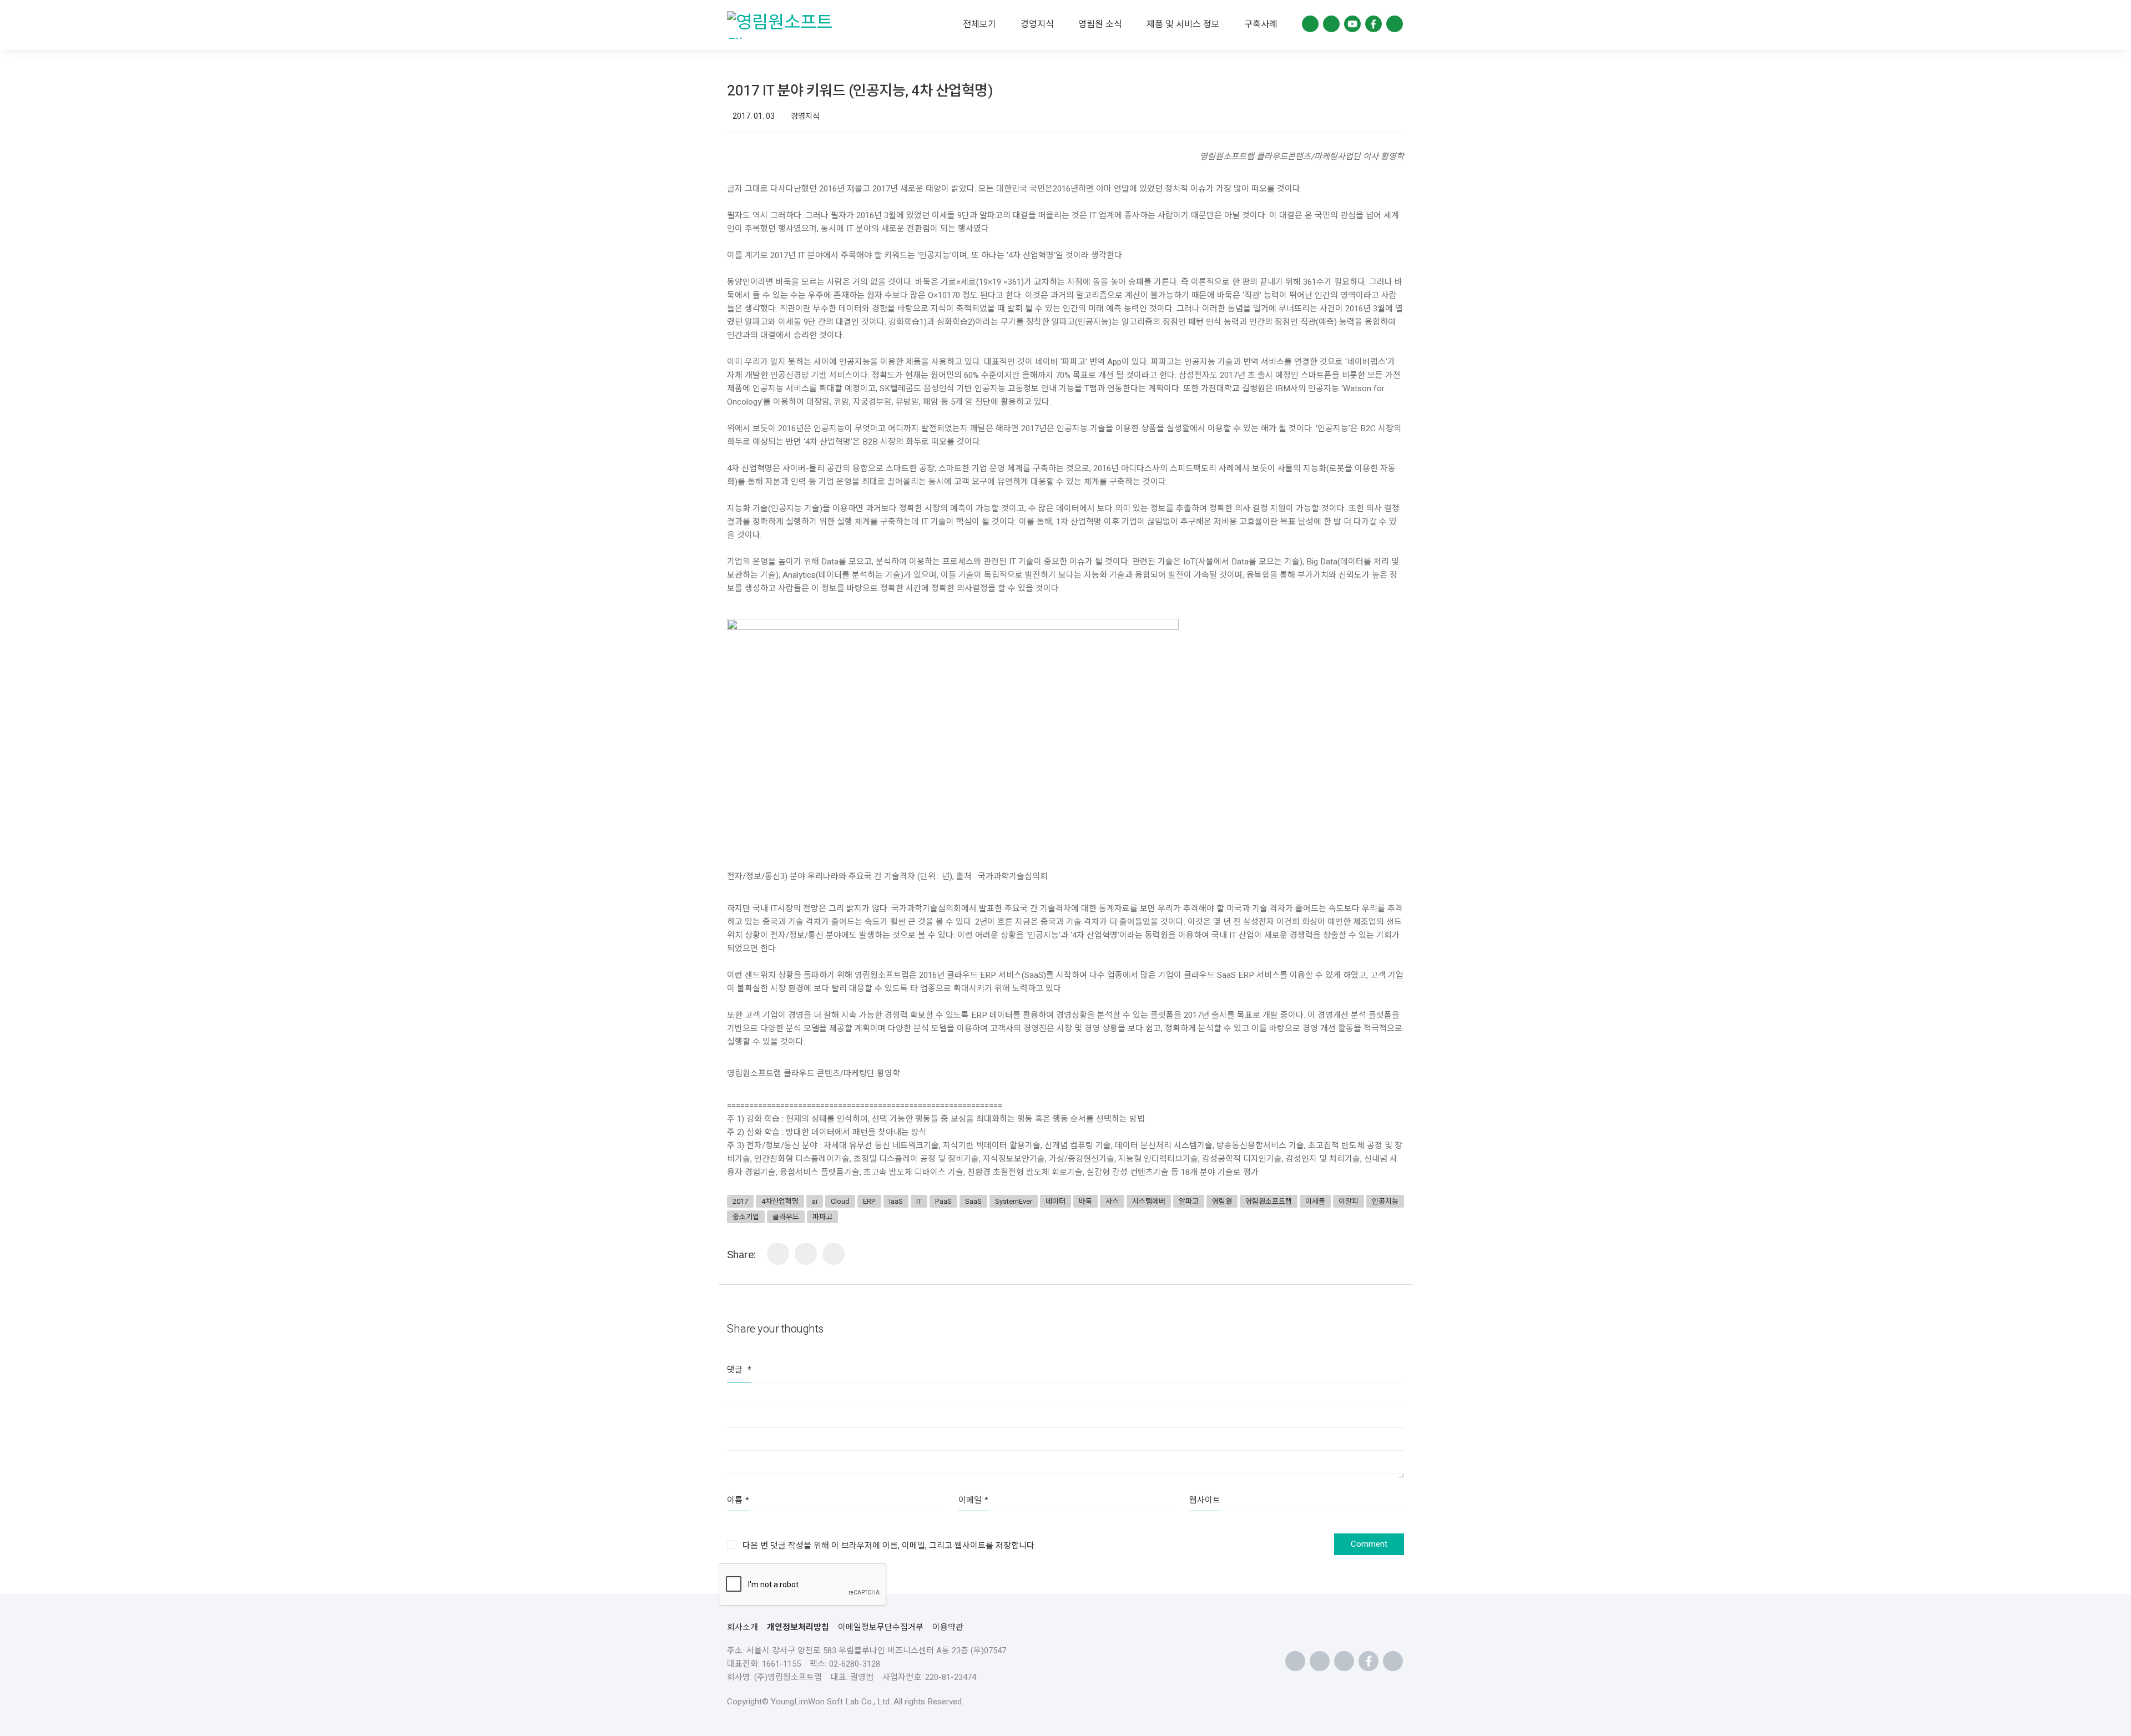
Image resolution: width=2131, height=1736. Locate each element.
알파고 (1189, 1201)
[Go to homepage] (785, 25)
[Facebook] (806, 1254)
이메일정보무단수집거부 (881, 1627)
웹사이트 (1205, 1500)
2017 (740, 1201)
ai (815, 1201)
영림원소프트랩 (1269, 1201)
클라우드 (786, 1217)
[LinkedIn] (778, 1254)
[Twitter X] (834, 1254)
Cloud (840, 1201)
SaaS (973, 1201)
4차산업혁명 (780, 1201)
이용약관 (948, 1627)
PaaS (943, 1201)
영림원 (1222, 1201)
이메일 (973, 1500)
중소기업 (746, 1217)
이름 (738, 1500)
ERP (869, 1201)
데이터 (1056, 1201)
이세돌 (1315, 1201)
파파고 (822, 1217)
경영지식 (805, 117)
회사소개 (743, 1627)
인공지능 (1385, 1201)
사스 (1112, 1201)
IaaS (896, 1201)
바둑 (1085, 1201)
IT (919, 1201)
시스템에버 (1149, 1201)
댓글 (739, 1370)
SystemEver (1014, 1201)
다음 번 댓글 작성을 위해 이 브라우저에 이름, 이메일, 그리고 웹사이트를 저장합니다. (889, 1546)
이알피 (1349, 1201)
